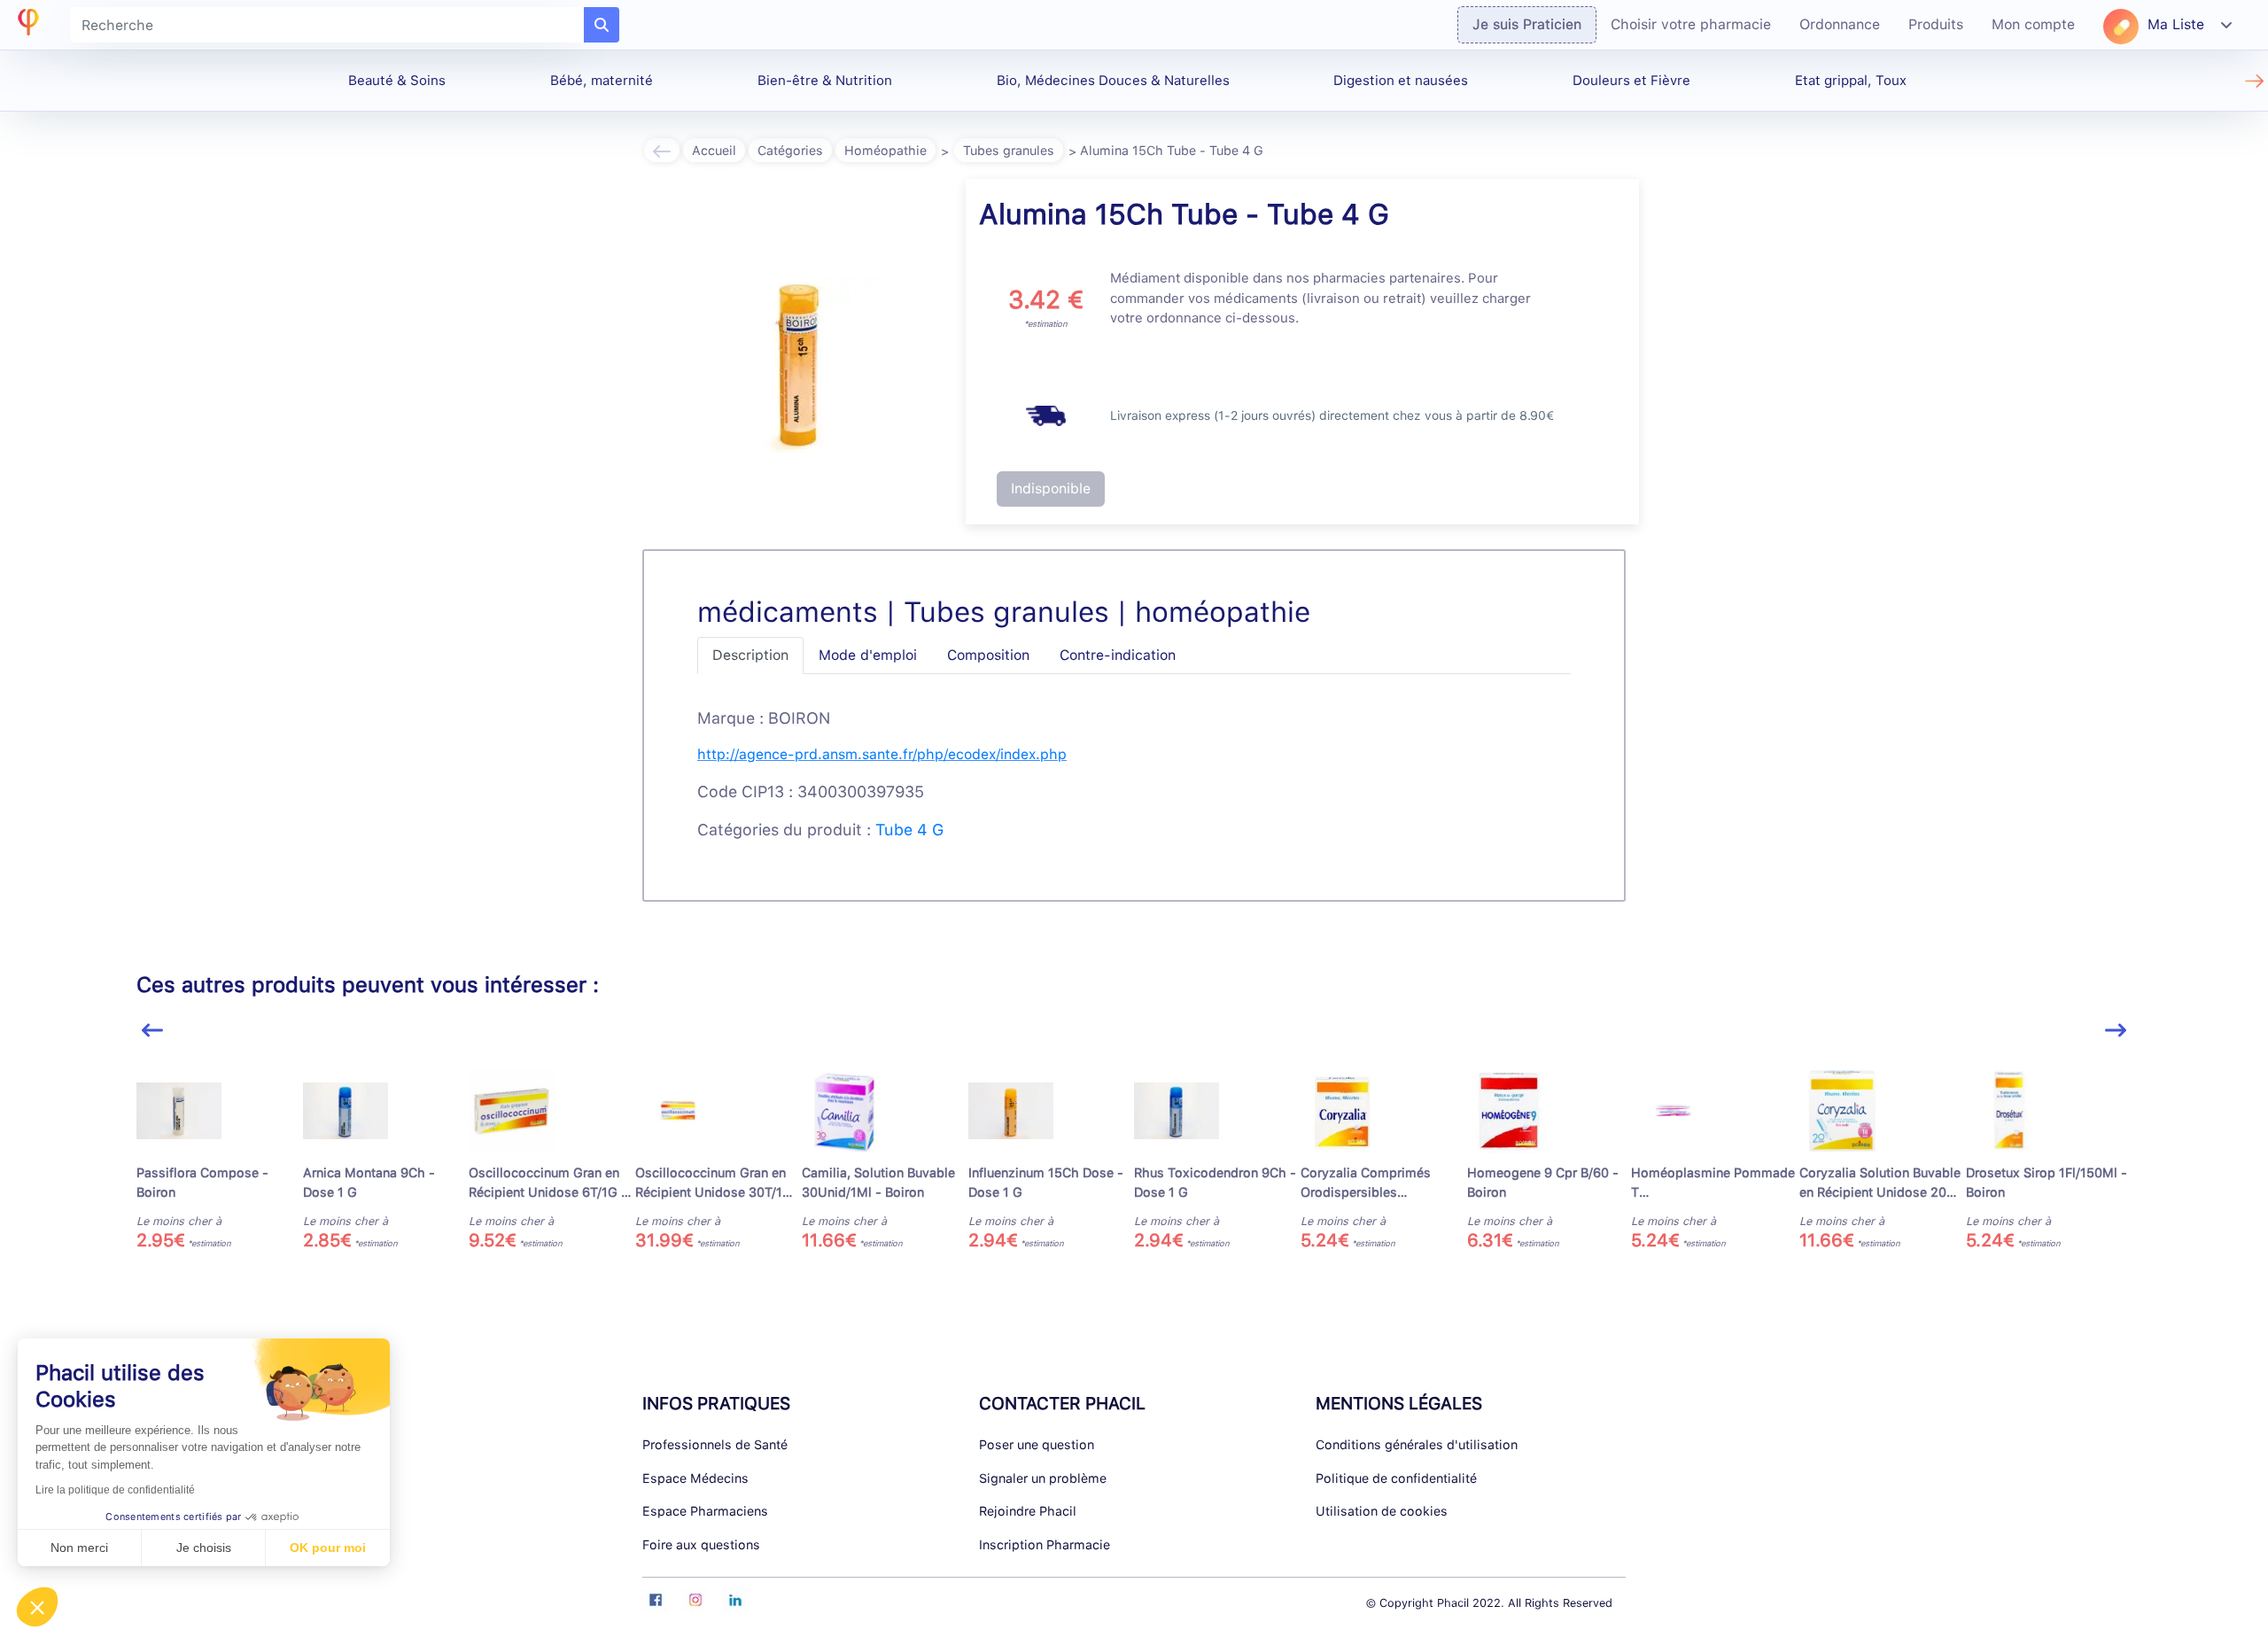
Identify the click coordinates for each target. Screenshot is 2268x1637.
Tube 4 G (909, 830)
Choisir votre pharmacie (1691, 24)
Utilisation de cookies (1382, 1511)
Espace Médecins (695, 1478)
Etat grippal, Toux (1851, 81)
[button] (37, 1607)
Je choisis (204, 1548)
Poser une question (1037, 1444)
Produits (1936, 24)
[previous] (152, 1031)
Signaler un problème (1043, 1478)
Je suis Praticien (1527, 24)
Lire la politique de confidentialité (115, 1490)
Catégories (790, 150)
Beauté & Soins (397, 81)
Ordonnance (1840, 24)
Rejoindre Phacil (1028, 1511)
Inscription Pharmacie (1045, 1544)
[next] (2116, 1031)
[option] (220, 1160)
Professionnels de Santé (715, 1444)
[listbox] (1134, 1167)
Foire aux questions (701, 1544)
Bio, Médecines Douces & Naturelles (1113, 81)
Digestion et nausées (1401, 81)
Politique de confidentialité (1396, 1478)
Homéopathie (885, 150)
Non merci (79, 1548)
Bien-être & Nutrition (825, 81)
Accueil (714, 150)
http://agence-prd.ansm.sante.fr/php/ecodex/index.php (882, 754)
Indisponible (1051, 489)
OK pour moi (328, 1548)
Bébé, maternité (602, 81)
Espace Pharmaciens (705, 1511)
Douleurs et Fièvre (1631, 81)
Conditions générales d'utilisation (1417, 1444)
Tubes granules (1009, 150)
